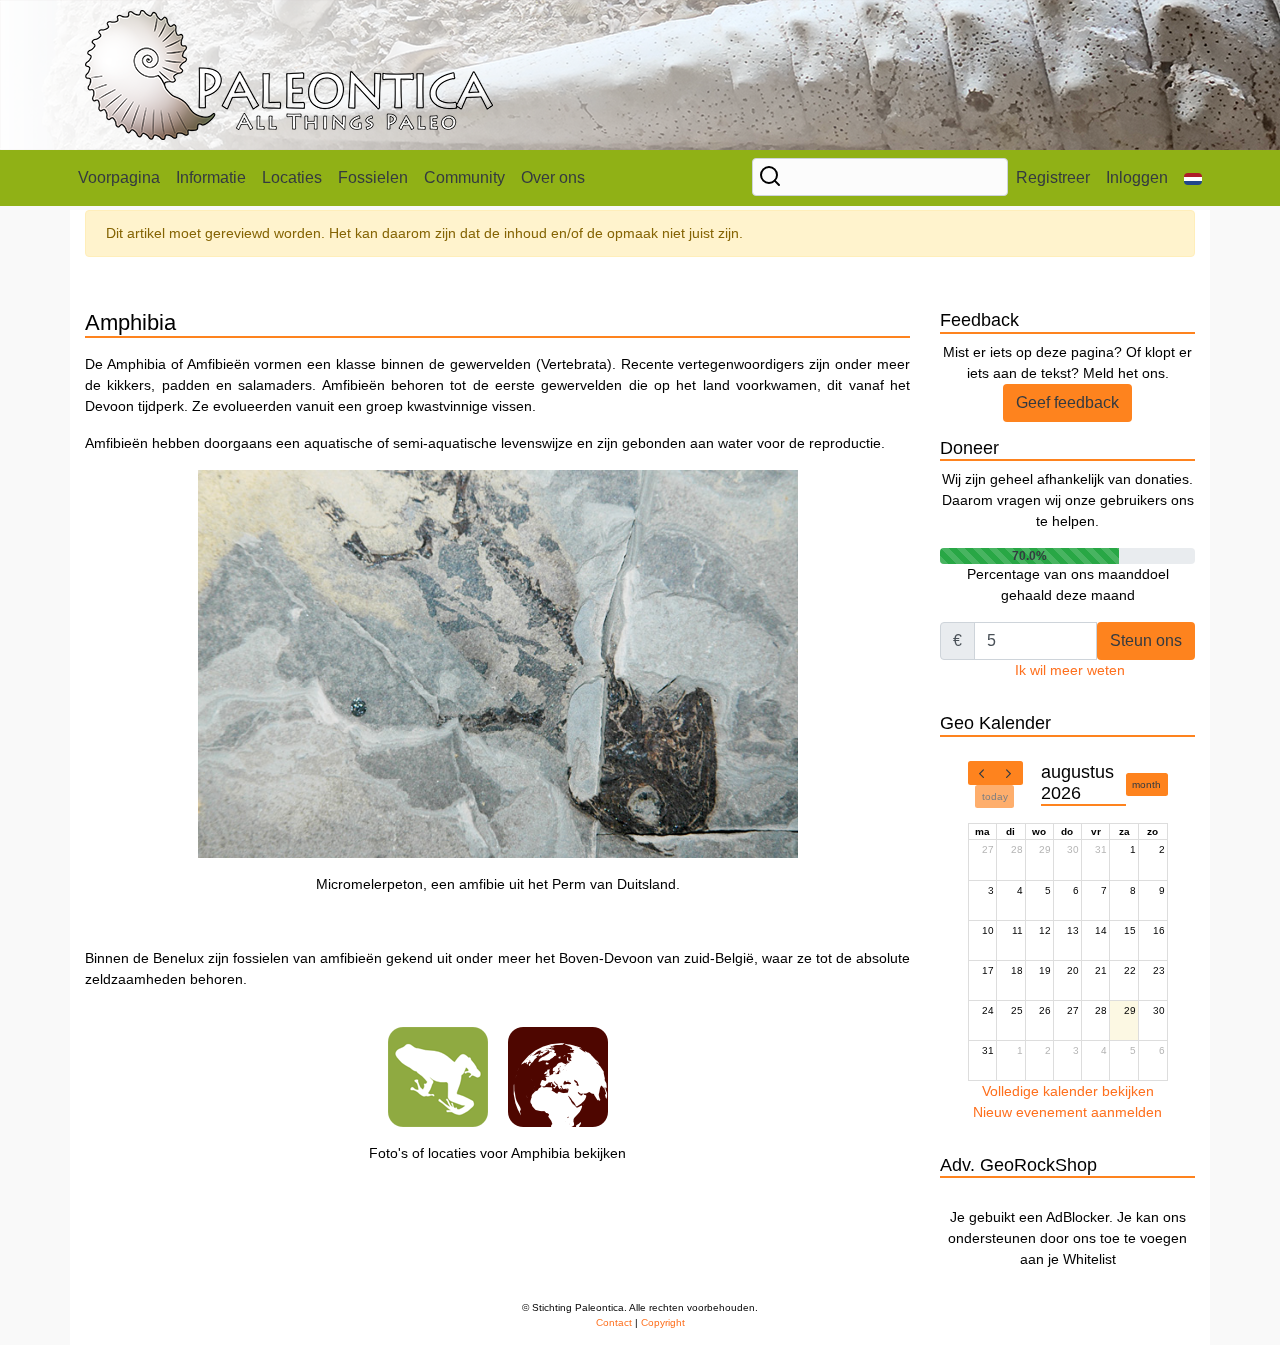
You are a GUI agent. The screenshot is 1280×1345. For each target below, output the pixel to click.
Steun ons (1146, 640)
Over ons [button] (553, 177)
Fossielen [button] (373, 177)
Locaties (292, 177)
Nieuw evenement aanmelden (1067, 1112)
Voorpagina (119, 177)
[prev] (982, 773)
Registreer (1053, 177)
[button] (1193, 178)
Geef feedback (1067, 402)
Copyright (663, 1322)
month (1146, 784)
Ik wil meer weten (1070, 670)
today (995, 796)
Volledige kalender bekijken (1068, 1091)
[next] (1009, 773)
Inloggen (1137, 177)
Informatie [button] (211, 177)
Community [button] (464, 177)
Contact (614, 1322)
